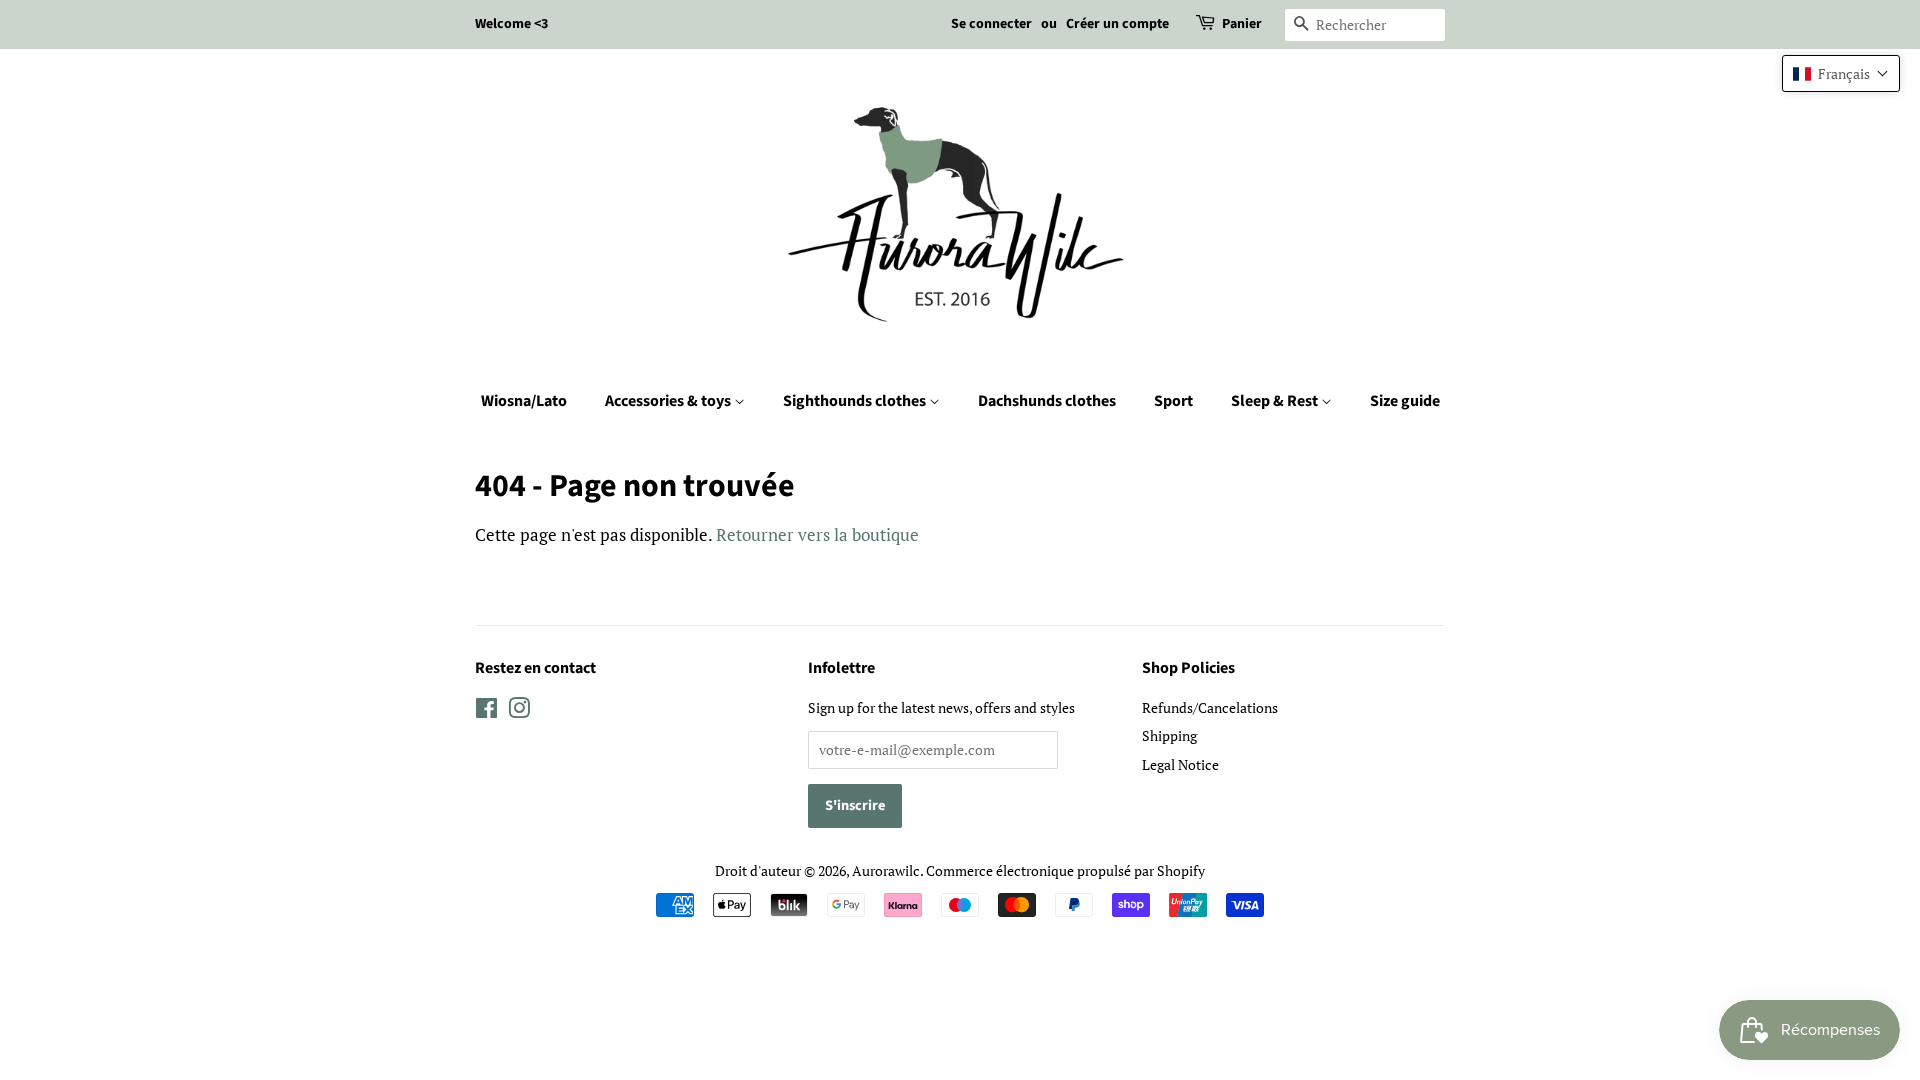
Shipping (1169, 735)
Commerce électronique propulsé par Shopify (1065, 870)
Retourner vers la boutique (817, 534)
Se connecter (991, 24)
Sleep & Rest (1276, 401)
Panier (1242, 24)
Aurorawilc (886, 870)
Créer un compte (1117, 24)
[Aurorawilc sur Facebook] (486, 711)
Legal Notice (1180, 764)
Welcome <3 (511, 24)
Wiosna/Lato (524, 401)
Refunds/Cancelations (1210, 707)
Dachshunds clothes (1047, 401)
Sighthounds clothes (856, 401)
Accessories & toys (669, 401)
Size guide (1405, 401)
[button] (1841, 73)
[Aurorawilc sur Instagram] (519, 711)
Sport (1173, 401)
